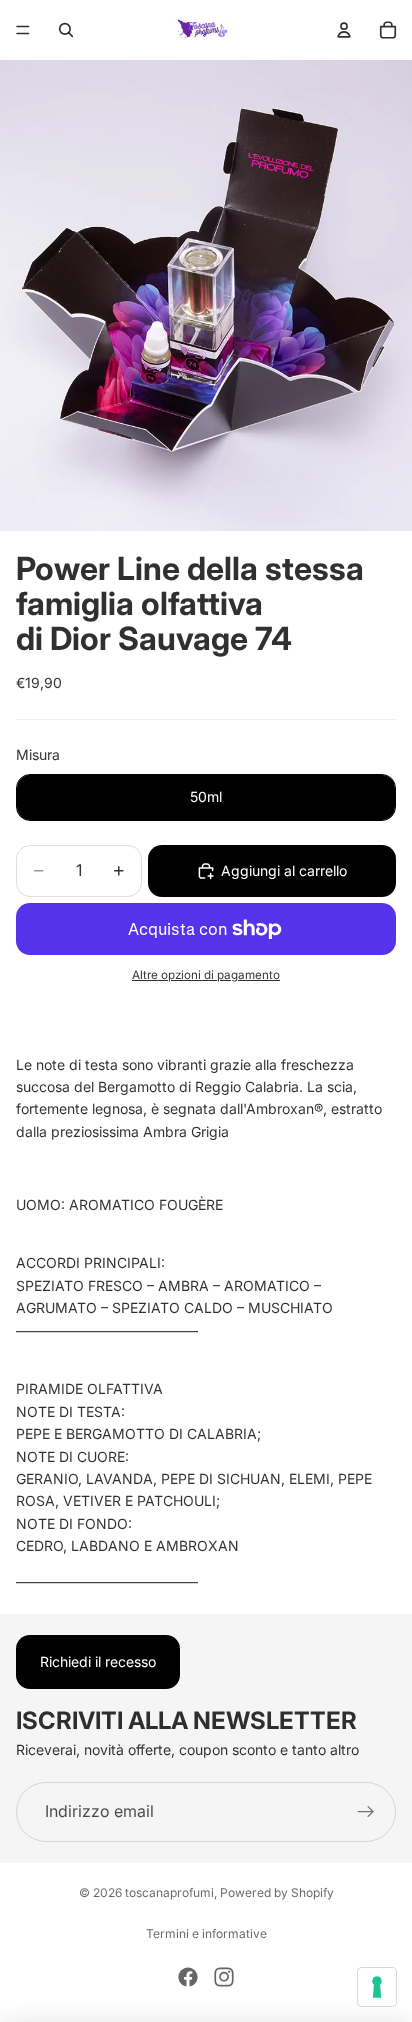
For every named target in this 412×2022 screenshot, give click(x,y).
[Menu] (23, 30)
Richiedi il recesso (98, 1661)
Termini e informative (206, 1933)
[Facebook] (188, 1977)
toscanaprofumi (169, 1892)
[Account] (344, 30)
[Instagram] (224, 1977)
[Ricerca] (66, 30)
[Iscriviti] (366, 1812)
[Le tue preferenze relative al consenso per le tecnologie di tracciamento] (377, 1987)
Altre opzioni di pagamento (206, 975)
